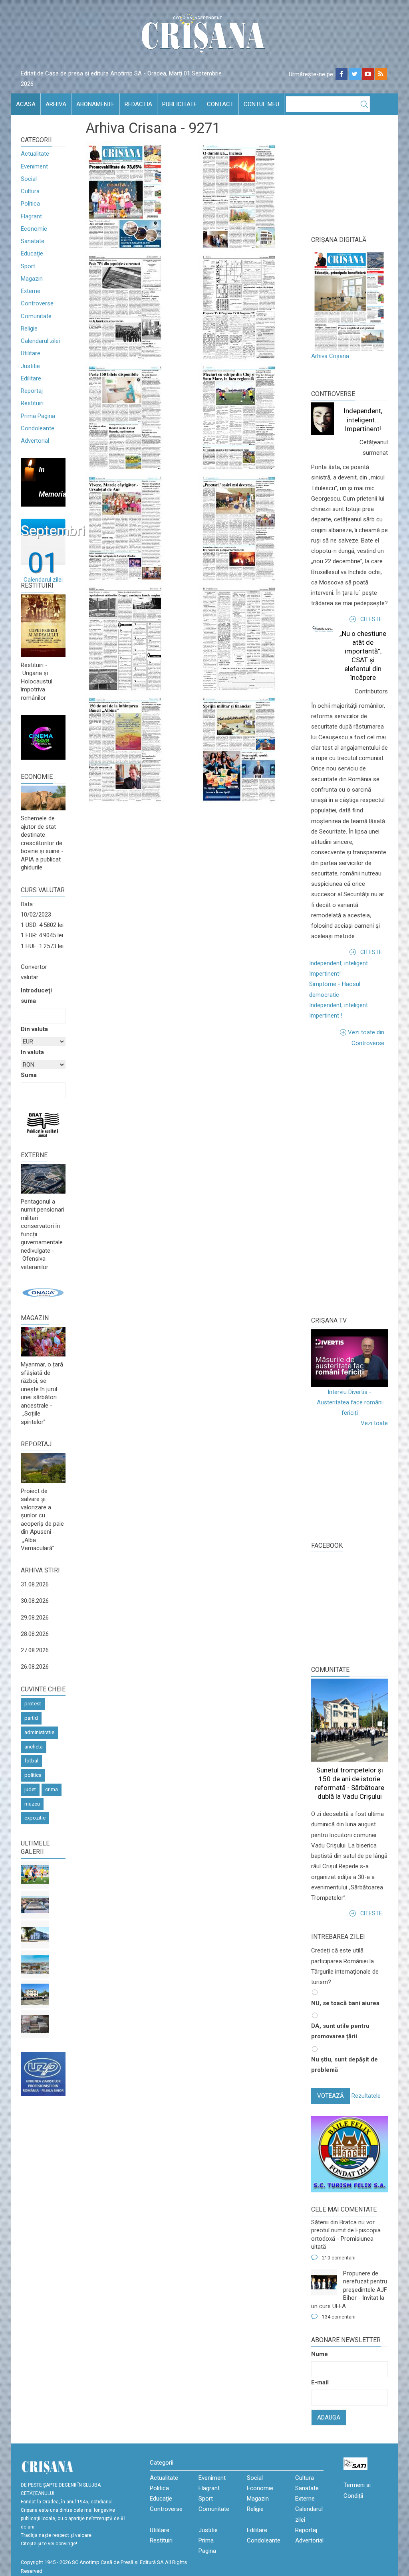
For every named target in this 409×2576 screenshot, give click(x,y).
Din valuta (34, 1029)
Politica (30, 204)
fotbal (31, 1761)
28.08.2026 (35, 1634)
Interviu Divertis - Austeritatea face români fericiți (350, 1403)
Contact (220, 104)
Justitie (30, 366)
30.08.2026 (35, 1601)
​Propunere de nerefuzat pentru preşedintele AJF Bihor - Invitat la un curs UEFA (349, 2290)
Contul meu (261, 104)
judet (30, 1789)
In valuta (32, 1052)
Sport (28, 266)
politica (33, 1775)
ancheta (34, 1747)
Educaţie (32, 253)
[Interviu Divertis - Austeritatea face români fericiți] (349, 1358)
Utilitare (31, 353)
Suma (29, 1075)
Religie (29, 329)
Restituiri (32, 403)
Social (29, 179)
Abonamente (95, 104)
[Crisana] (204, 36)
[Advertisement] (360, 1180)
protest (33, 1704)
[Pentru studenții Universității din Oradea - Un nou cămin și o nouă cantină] (35, 1934)
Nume (320, 2354)
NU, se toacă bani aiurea (345, 2003)
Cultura (30, 191)
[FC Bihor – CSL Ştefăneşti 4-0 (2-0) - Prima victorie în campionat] (35, 1875)
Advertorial (35, 441)
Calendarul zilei (40, 341)
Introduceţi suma (36, 996)
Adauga (329, 2418)
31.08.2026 (35, 1584)
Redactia (138, 104)
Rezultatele (366, 2096)
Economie (34, 229)
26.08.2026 (35, 1667)
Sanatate (33, 241)
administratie (39, 1732)
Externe (31, 291)
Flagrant (31, 216)
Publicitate (180, 104)
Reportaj (32, 391)
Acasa (26, 104)
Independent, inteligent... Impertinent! (363, 420)
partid (31, 1718)
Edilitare (31, 378)
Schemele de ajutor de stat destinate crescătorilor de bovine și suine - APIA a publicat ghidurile (42, 843)
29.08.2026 (35, 1618)
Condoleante (38, 428)
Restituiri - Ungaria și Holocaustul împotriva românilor (37, 681)
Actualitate (35, 154)
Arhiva (56, 104)
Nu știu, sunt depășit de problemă (344, 2065)
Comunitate (36, 316)
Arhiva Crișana (330, 356)
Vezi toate (374, 1423)
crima (52, 1789)
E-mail (320, 2382)
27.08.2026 (35, 1650)
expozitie (35, 1818)
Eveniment (34, 166)
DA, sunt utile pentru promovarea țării (340, 2031)
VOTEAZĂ (331, 2096)
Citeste (371, 619)
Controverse (37, 303)
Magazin (32, 279)
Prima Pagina (38, 416)
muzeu (32, 1804)
